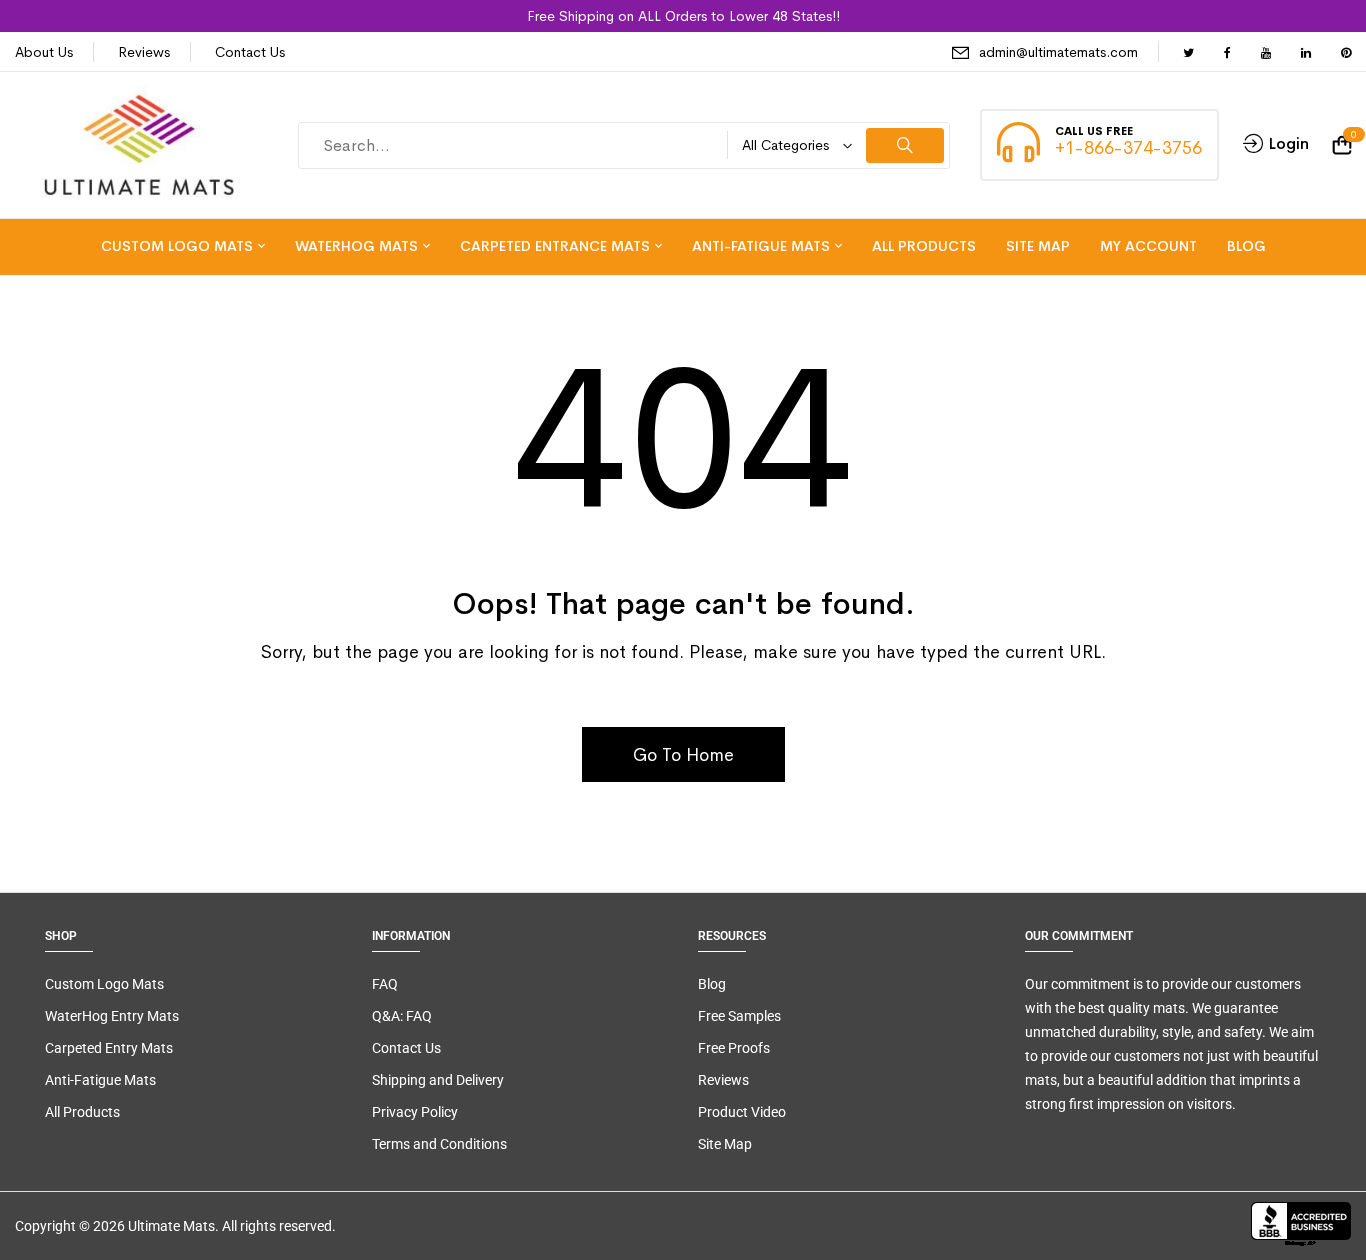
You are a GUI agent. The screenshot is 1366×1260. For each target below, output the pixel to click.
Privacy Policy (415, 1112)
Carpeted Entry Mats (109, 1048)
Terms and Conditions (439, 1144)
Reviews (144, 52)
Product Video (742, 1112)
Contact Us (250, 52)
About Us (44, 52)
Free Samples (739, 1016)
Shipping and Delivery (438, 1080)
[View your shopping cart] (1342, 146)
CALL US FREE (1094, 131)
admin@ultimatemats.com (1058, 52)
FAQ (385, 984)
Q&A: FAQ (402, 1016)
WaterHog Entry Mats (112, 1016)
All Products (82, 1112)
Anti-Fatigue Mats (100, 1080)
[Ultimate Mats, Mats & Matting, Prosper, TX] (1301, 1226)
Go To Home (683, 755)
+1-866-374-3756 (1128, 148)
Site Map (725, 1144)
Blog (712, 984)
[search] (905, 145)
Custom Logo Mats (104, 984)
